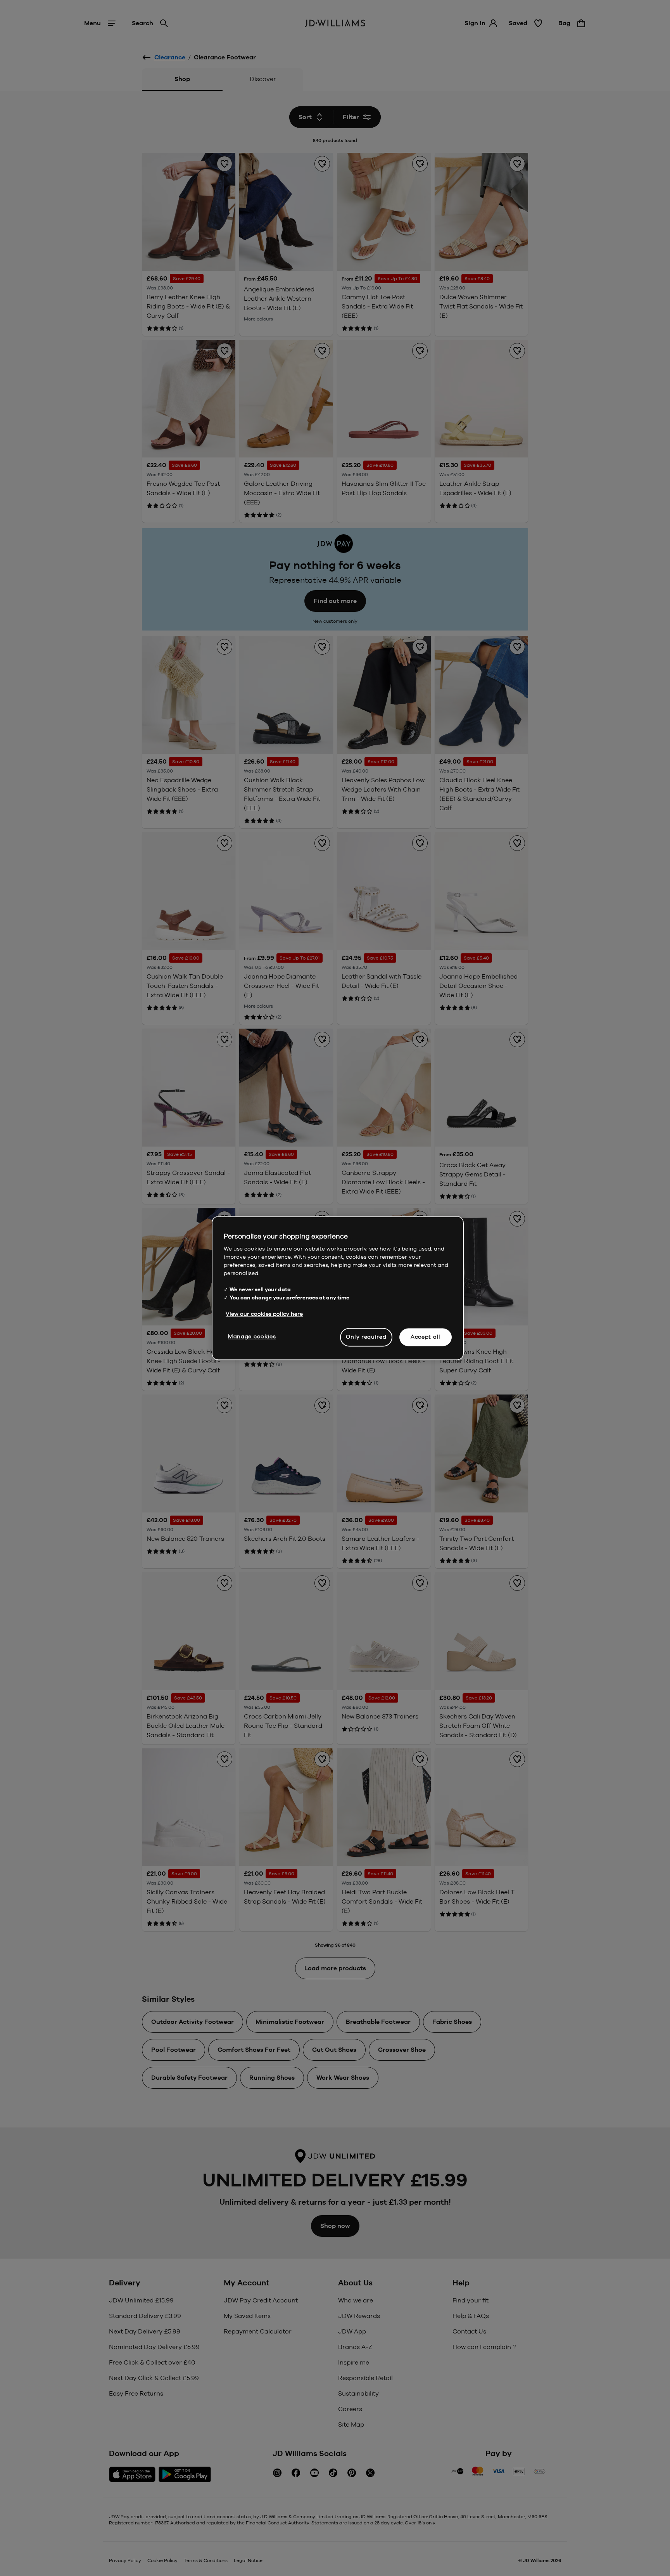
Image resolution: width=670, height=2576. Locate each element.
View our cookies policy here (264, 1314)
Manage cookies (252, 1336)
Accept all (426, 1337)
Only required (366, 1337)
